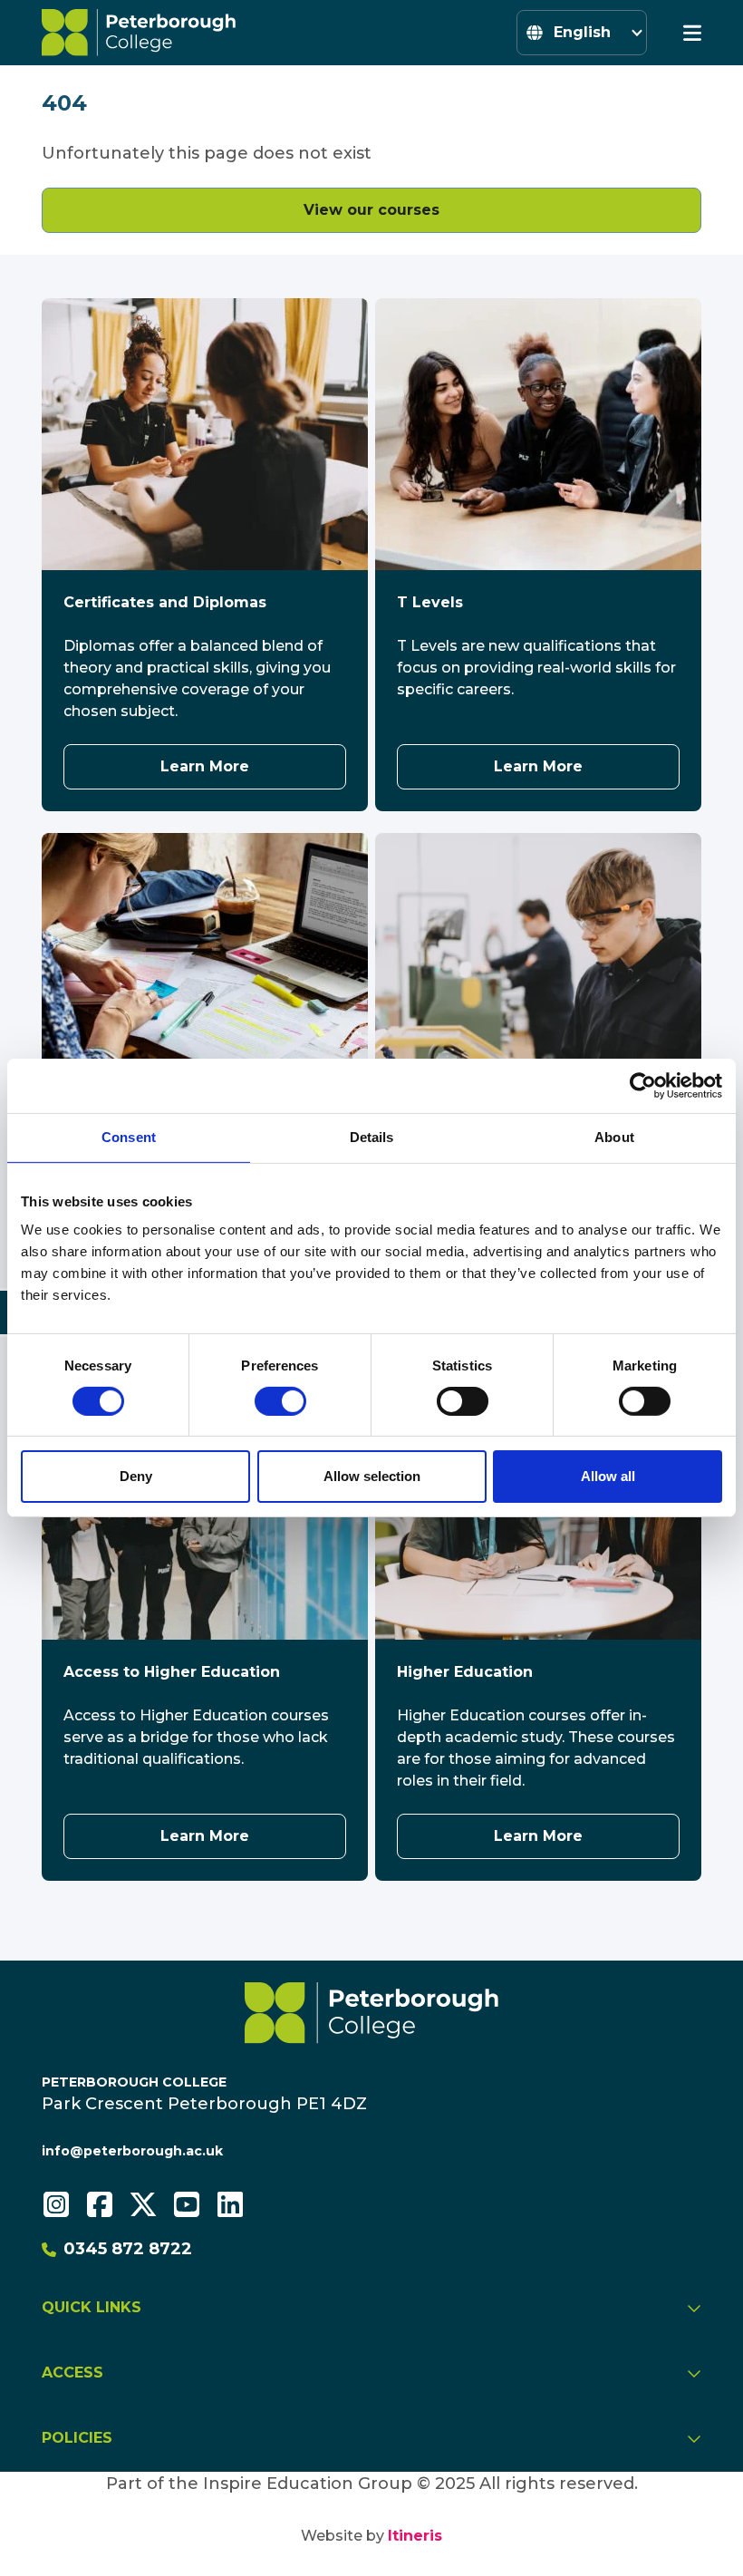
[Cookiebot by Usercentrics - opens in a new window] (643, 1086)
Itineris (415, 2536)
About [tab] (614, 1137)
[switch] (280, 1401)
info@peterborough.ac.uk (132, 2151)
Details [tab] (372, 1137)
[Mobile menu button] (692, 33)
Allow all (608, 1476)
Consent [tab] (129, 1137)
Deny (136, 1476)
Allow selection (372, 1476)
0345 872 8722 (128, 2249)
